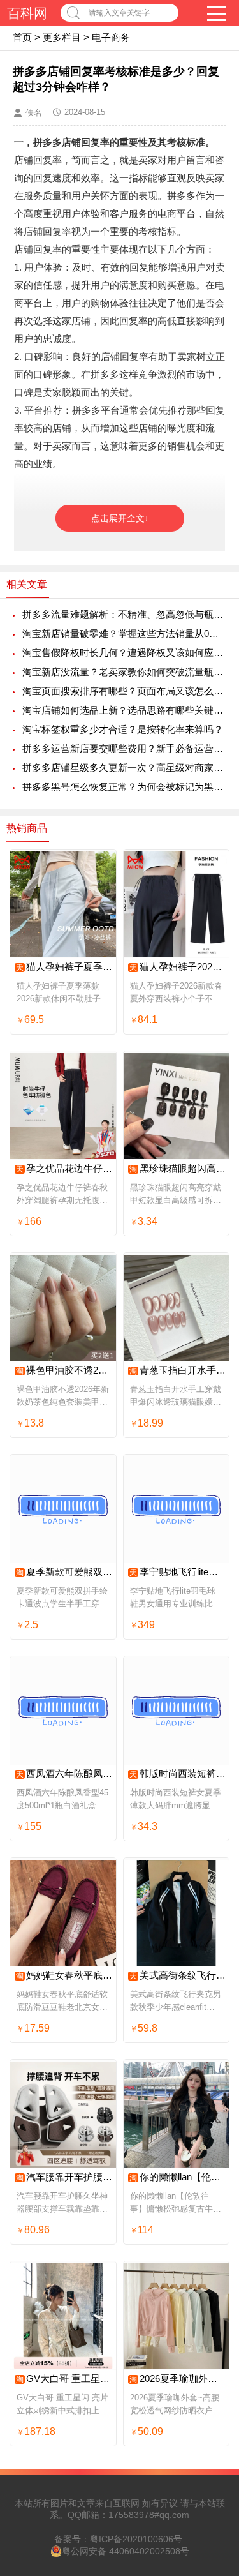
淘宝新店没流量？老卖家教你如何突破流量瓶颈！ (124, 672)
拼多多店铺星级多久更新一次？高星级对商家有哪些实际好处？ (124, 768)
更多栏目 (62, 37)
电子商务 (111, 37)
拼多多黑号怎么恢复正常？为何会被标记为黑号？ (124, 787)
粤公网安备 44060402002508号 (126, 2551)
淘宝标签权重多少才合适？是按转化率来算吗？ (123, 729)
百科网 (27, 13)
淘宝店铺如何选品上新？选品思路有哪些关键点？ (124, 710)
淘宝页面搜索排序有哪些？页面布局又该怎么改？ (124, 691)
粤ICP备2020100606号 (136, 2539)
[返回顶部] (213, 2305)
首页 (22, 37)
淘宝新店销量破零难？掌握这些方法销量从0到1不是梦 (124, 633)
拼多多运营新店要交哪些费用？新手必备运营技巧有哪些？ (124, 748)
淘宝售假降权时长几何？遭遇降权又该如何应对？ (124, 653)
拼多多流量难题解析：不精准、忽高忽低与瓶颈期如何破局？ (124, 614)
